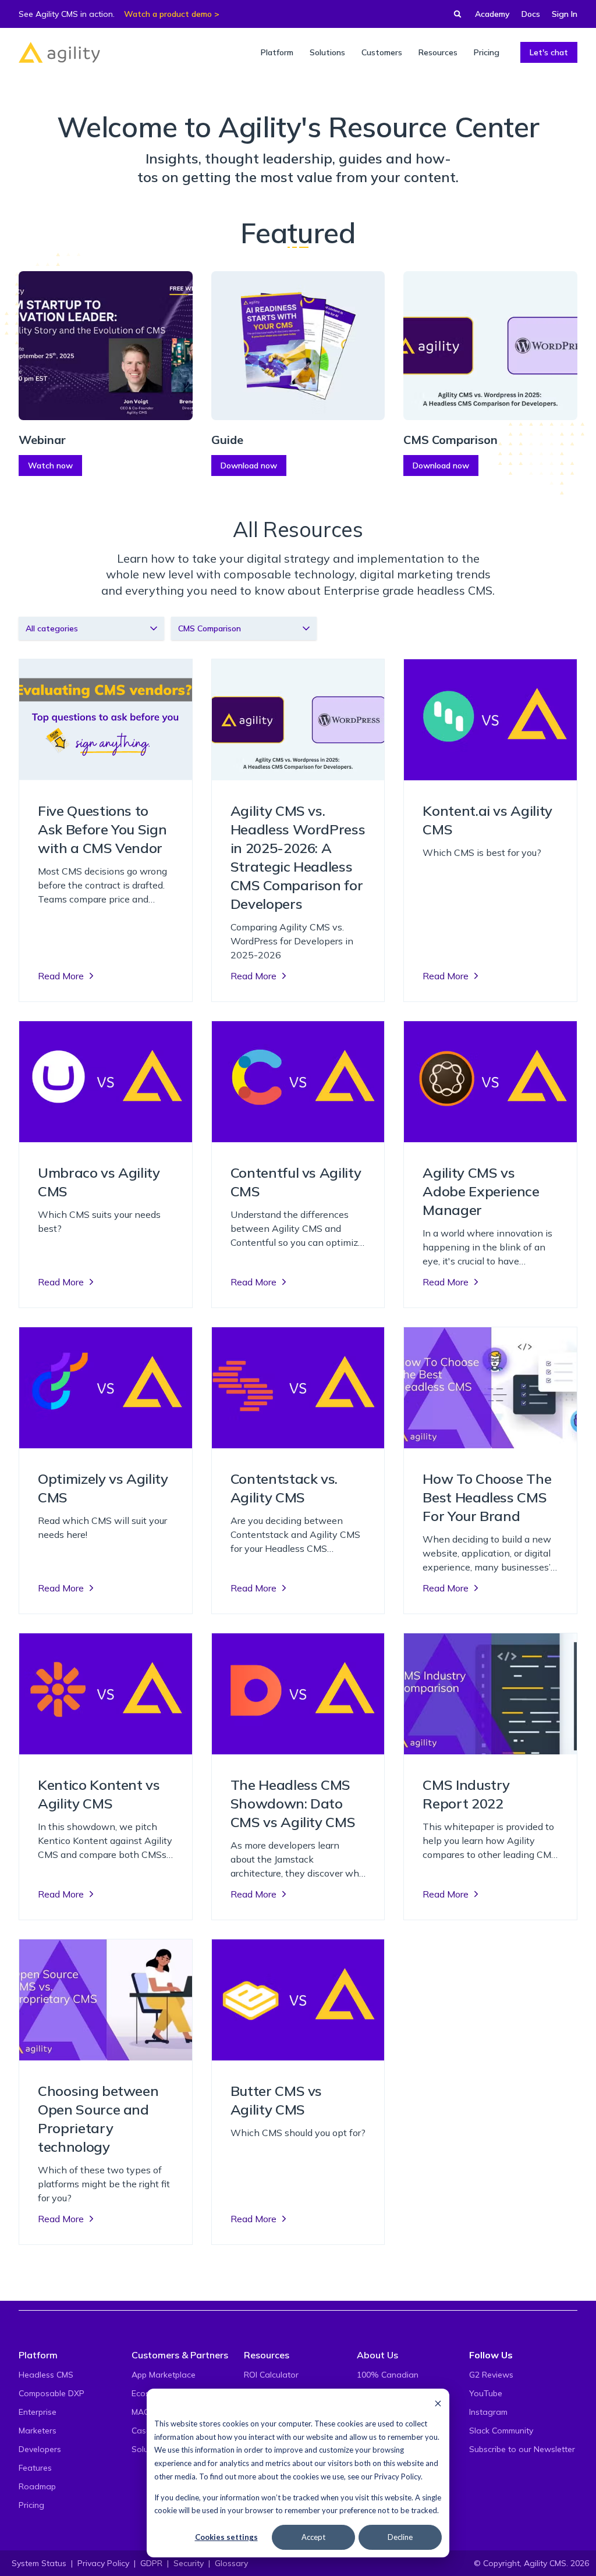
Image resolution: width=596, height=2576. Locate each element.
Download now (249, 466)
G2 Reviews (491, 2375)
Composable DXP (52, 2393)
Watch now (50, 466)
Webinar (42, 440)
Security (189, 2563)
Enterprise (38, 2412)
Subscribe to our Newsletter (522, 2449)
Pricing (31, 2505)
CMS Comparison (450, 440)
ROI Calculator (271, 2375)
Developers (40, 2449)
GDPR (151, 2563)
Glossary (231, 2563)
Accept (313, 2537)
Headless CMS (46, 2375)
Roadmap (37, 2486)
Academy (492, 14)
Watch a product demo (168, 14)
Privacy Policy (398, 2476)
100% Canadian (388, 2375)
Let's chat (549, 52)
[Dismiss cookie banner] (438, 2403)
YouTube (486, 2393)
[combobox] (91, 628)
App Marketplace (164, 2375)
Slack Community (501, 2431)
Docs (531, 14)
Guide (227, 440)
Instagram (488, 2412)
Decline (400, 2537)
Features (35, 2468)
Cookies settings (226, 2537)
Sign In (565, 14)
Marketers (38, 2431)
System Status (39, 2563)
